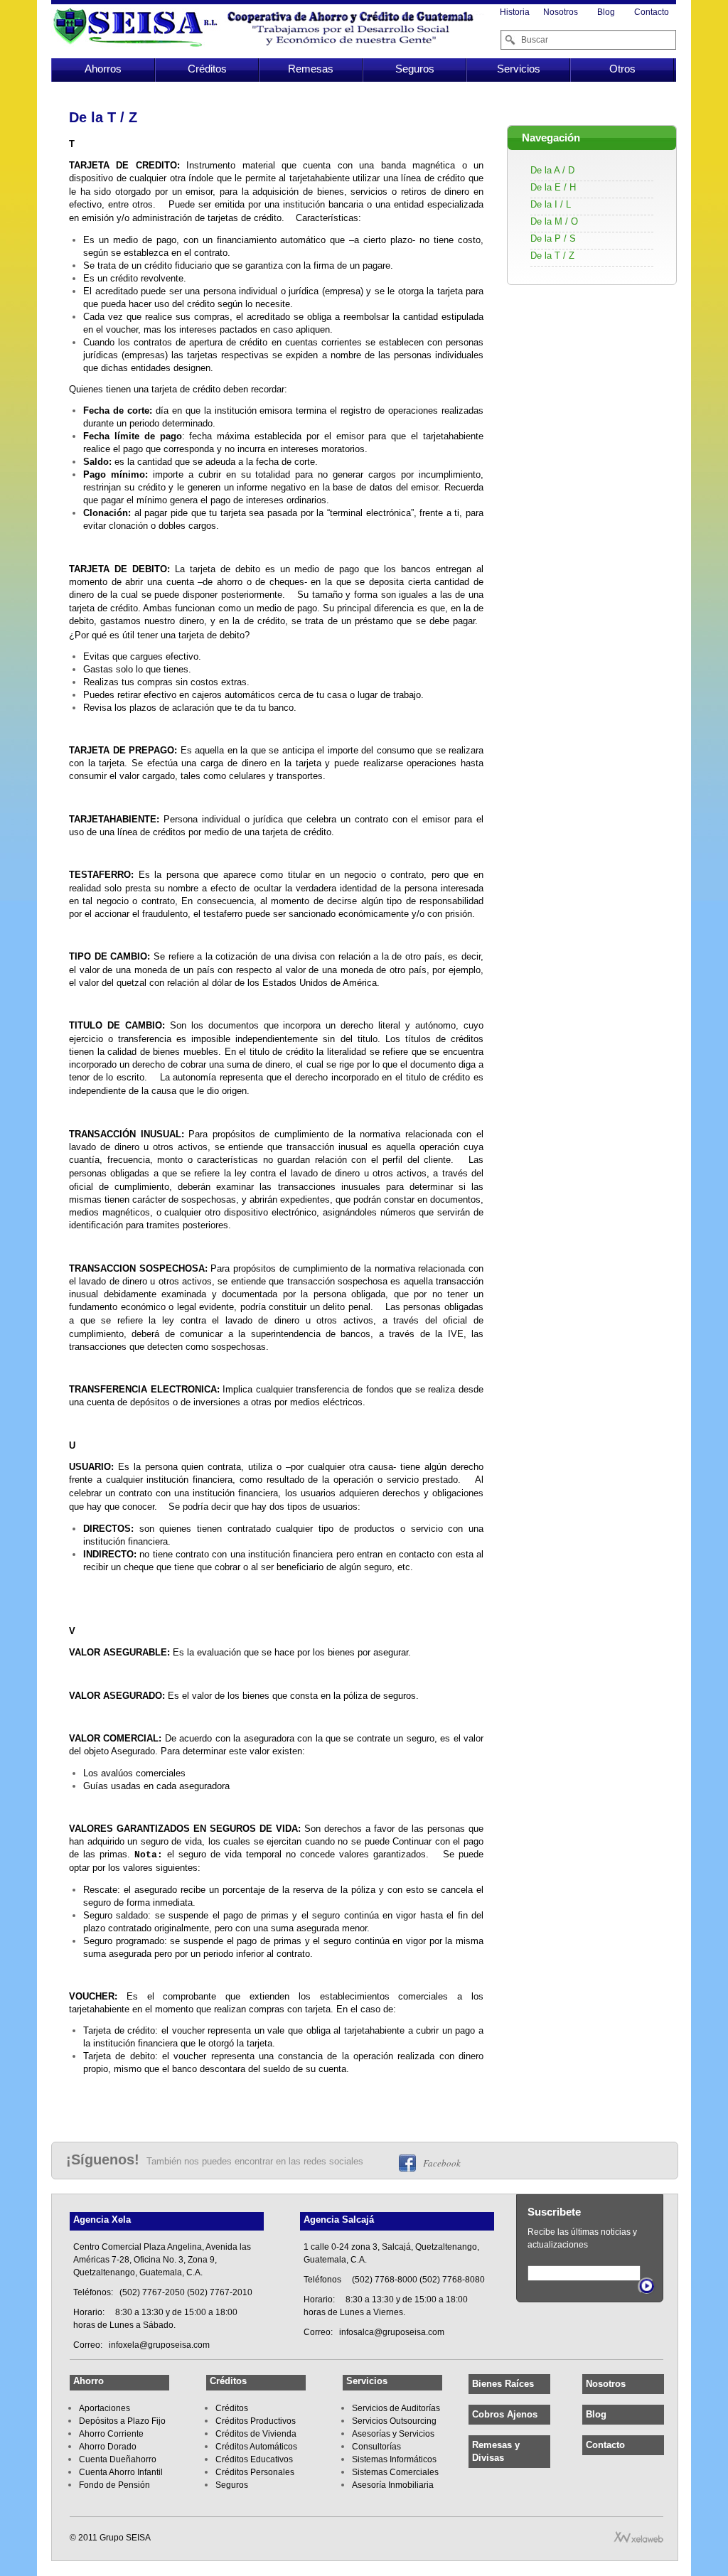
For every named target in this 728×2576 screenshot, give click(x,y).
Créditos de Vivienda (256, 2434)
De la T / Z (552, 256)
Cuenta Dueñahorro (118, 2459)
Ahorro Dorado (108, 2447)
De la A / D (552, 170)
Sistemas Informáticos (394, 2459)
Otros (622, 69)
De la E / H (553, 187)
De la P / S (553, 238)
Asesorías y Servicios (393, 2434)
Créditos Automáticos (256, 2447)
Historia (515, 12)
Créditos (207, 69)
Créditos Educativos (254, 2459)
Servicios (519, 69)
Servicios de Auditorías (396, 2408)
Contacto (652, 12)
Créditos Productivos (256, 2421)
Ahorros (103, 69)
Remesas (311, 69)
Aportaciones (105, 2408)
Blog (606, 12)
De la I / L (551, 204)
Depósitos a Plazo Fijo (122, 2421)
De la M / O (554, 221)
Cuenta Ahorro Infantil (121, 2472)
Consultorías (376, 2447)
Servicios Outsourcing (394, 2421)
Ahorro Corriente (111, 2434)
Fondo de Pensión (114, 2485)
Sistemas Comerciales (395, 2472)
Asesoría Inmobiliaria (393, 2485)
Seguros (415, 69)
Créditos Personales (255, 2472)
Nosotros (561, 12)
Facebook (442, 2163)
